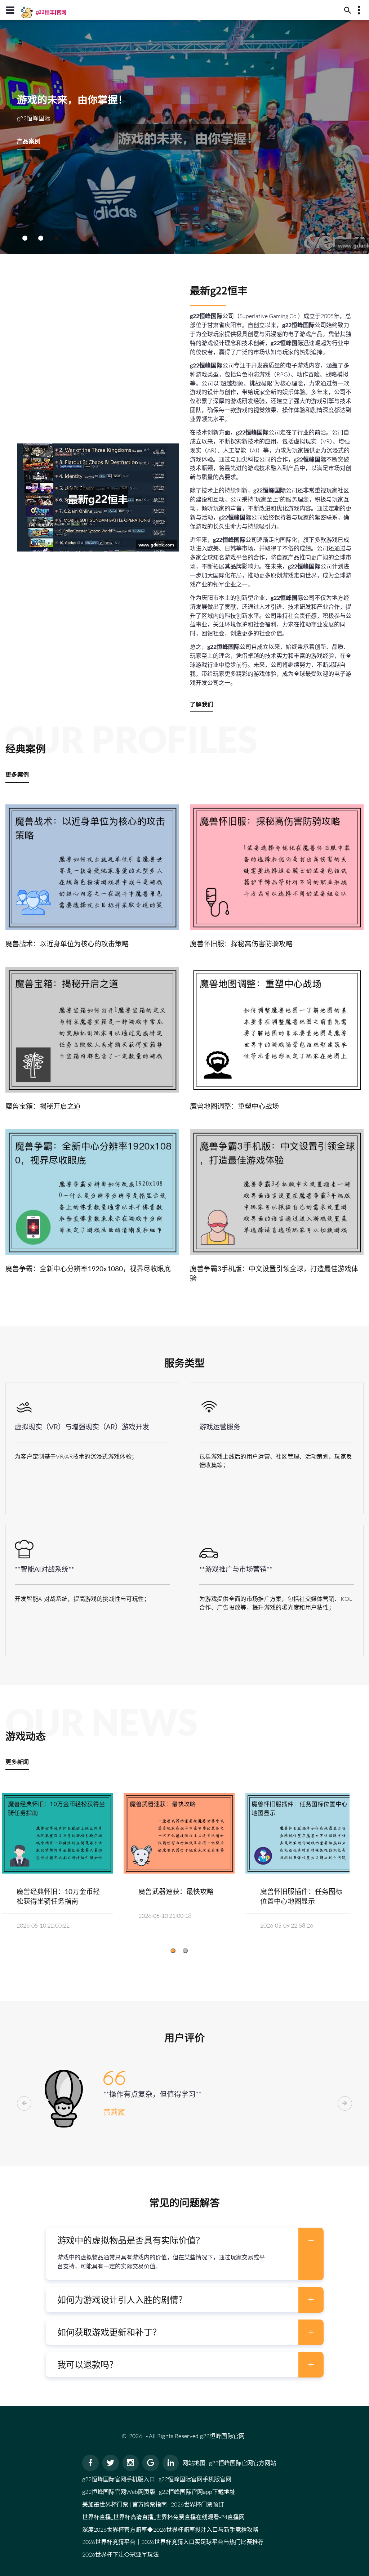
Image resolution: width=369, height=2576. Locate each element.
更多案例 (17, 774)
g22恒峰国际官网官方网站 (243, 2463)
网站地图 (194, 2463)
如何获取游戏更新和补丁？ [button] (109, 2332)
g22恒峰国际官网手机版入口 (119, 2479)
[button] (25, 238)
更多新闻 (17, 1762)
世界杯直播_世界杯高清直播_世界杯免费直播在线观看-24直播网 (163, 2517)
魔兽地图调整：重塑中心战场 (234, 1106)
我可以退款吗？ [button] (88, 2364)
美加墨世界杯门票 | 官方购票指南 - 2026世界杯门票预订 (153, 2504)
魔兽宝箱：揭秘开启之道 (43, 1106)
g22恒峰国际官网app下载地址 (197, 2492)
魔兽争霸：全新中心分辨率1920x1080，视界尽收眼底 (88, 1269)
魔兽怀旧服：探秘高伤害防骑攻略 (241, 944)
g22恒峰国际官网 (223, 2436)
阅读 (92, 867)
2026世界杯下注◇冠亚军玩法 (121, 2554)
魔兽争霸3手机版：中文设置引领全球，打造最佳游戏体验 (274, 1273)
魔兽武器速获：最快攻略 (176, 1891)
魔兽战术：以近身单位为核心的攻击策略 (67, 944)
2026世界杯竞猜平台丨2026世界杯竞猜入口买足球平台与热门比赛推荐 (173, 2542)
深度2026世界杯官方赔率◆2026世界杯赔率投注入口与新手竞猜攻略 (170, 2530)
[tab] (184, 2240)
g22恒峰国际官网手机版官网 (195, 2479)
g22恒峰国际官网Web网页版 (119, 2492)
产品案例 (29, 141)
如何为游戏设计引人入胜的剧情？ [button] (122, 2300)
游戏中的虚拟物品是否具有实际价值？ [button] (131, 2240)
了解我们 (202, 704)
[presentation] (24, 2103)
